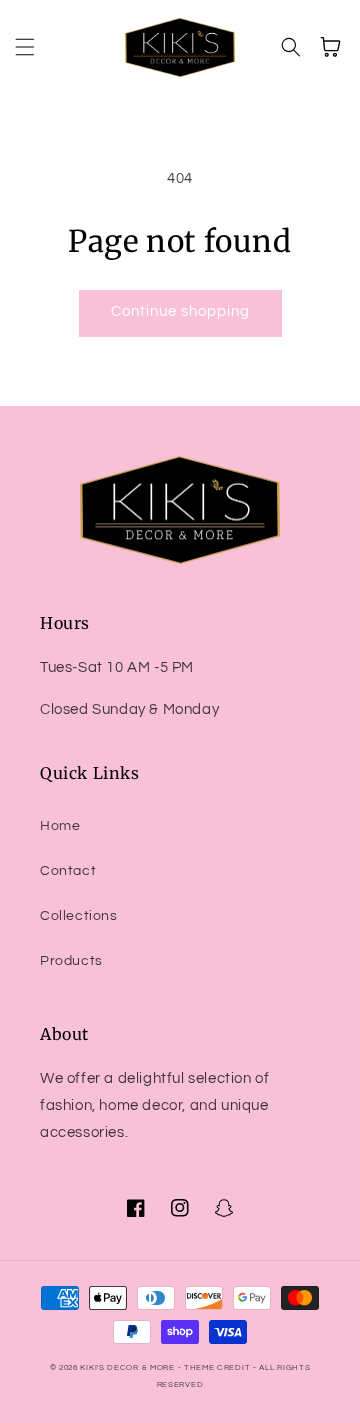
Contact (68, 871)
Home (60, 826)
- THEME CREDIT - (219, 1367)
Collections (79, 916)
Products (71, 961)
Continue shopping (180, 311)
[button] (25, 47)
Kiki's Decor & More (127, 1367)
